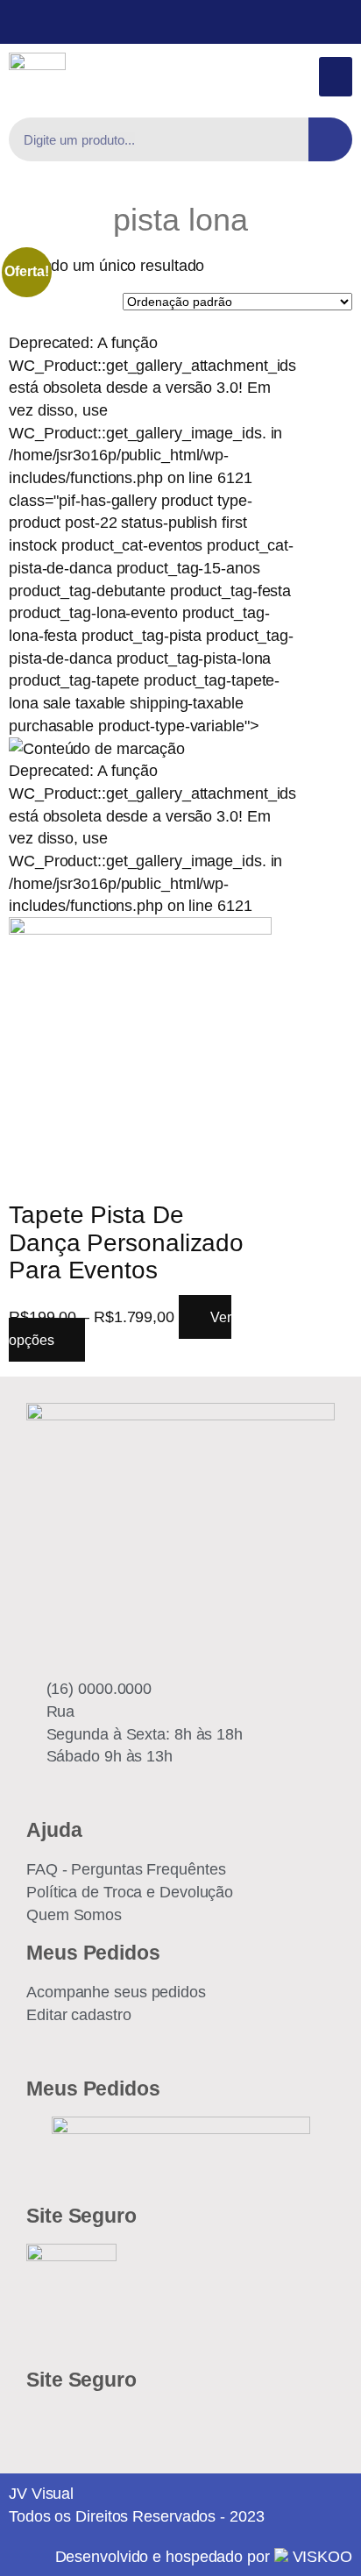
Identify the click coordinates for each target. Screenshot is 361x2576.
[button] (336, 77)
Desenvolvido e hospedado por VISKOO (204, 2556)
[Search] (330, 139)
